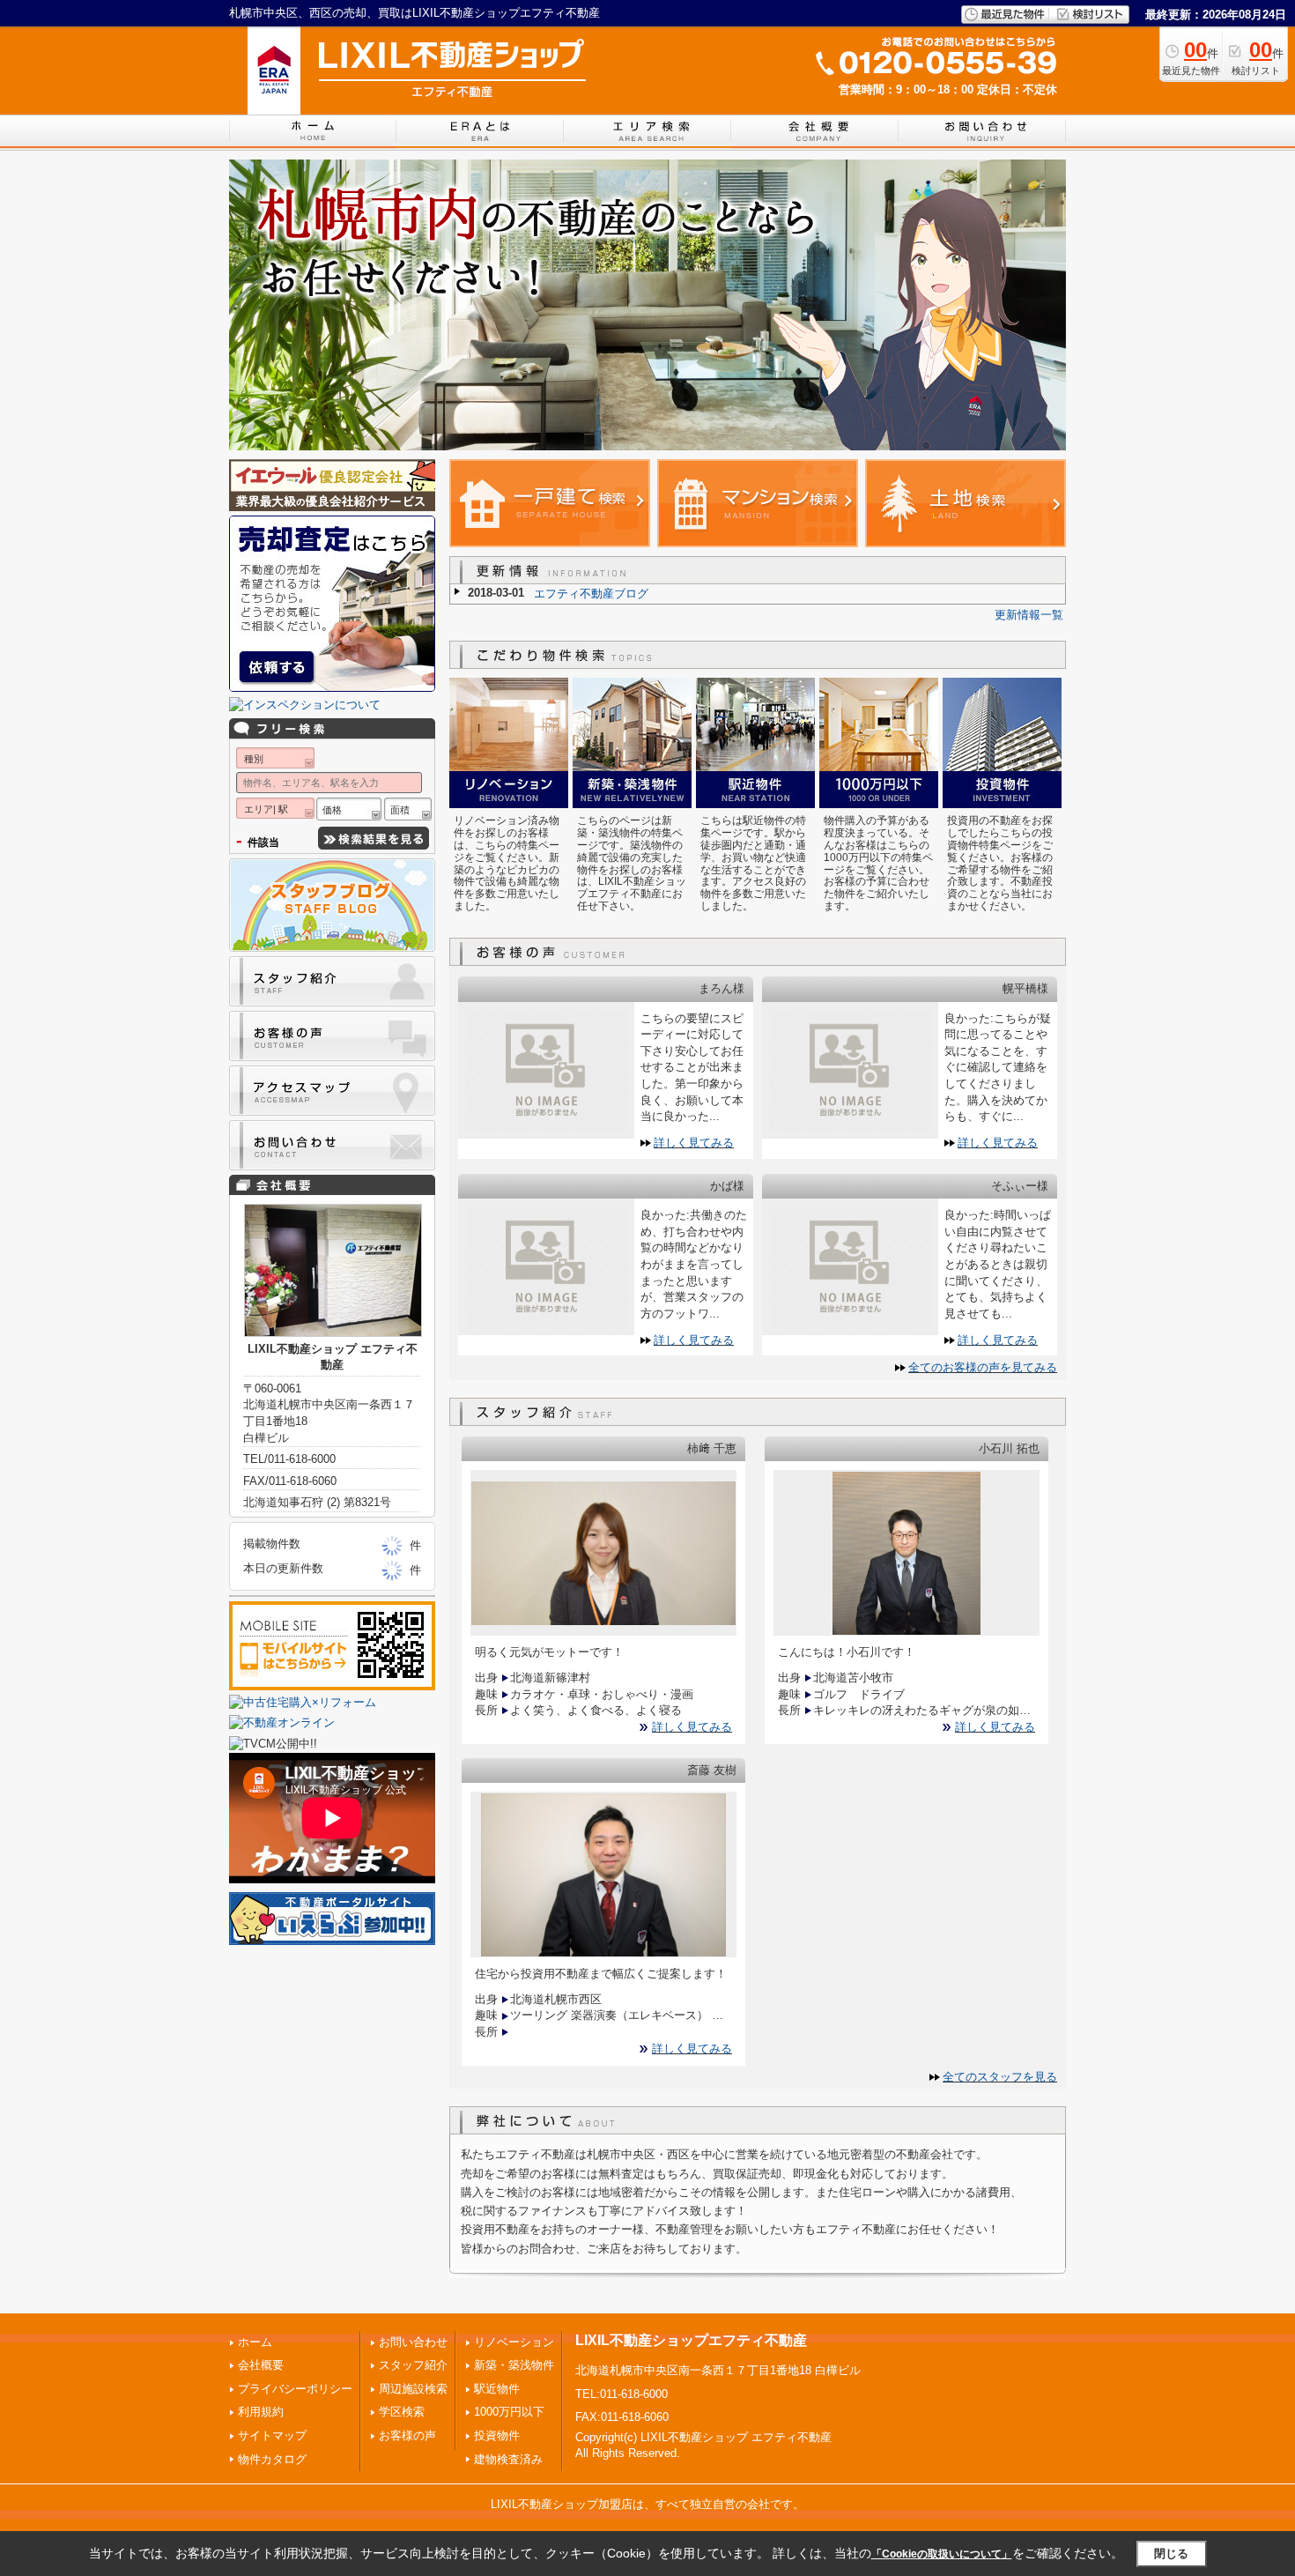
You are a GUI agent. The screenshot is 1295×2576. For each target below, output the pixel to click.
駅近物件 (497, 2389)
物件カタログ (272, 2459)
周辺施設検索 (413, 2389)
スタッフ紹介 (413, 2365)
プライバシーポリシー (295, 2389)
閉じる (1171, 2553)
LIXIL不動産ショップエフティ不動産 (691, 2340)
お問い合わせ (413, 2342)
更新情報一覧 (1029, 615)
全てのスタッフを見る (1000, 2077)
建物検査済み (508, 2459)
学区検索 (402, 2412)
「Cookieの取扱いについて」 (942, 2554)
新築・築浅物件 (514, 2365)
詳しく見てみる (694, 1143)
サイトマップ (272, 2435)
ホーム (255, 2342)
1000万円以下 (509, 2412)
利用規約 (261, 2412)
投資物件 (497, 2435)
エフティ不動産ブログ (591, 594)
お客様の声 (407, 2435)
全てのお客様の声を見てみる (983, 1367)
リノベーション (514, 2342)
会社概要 (261, 2365)
